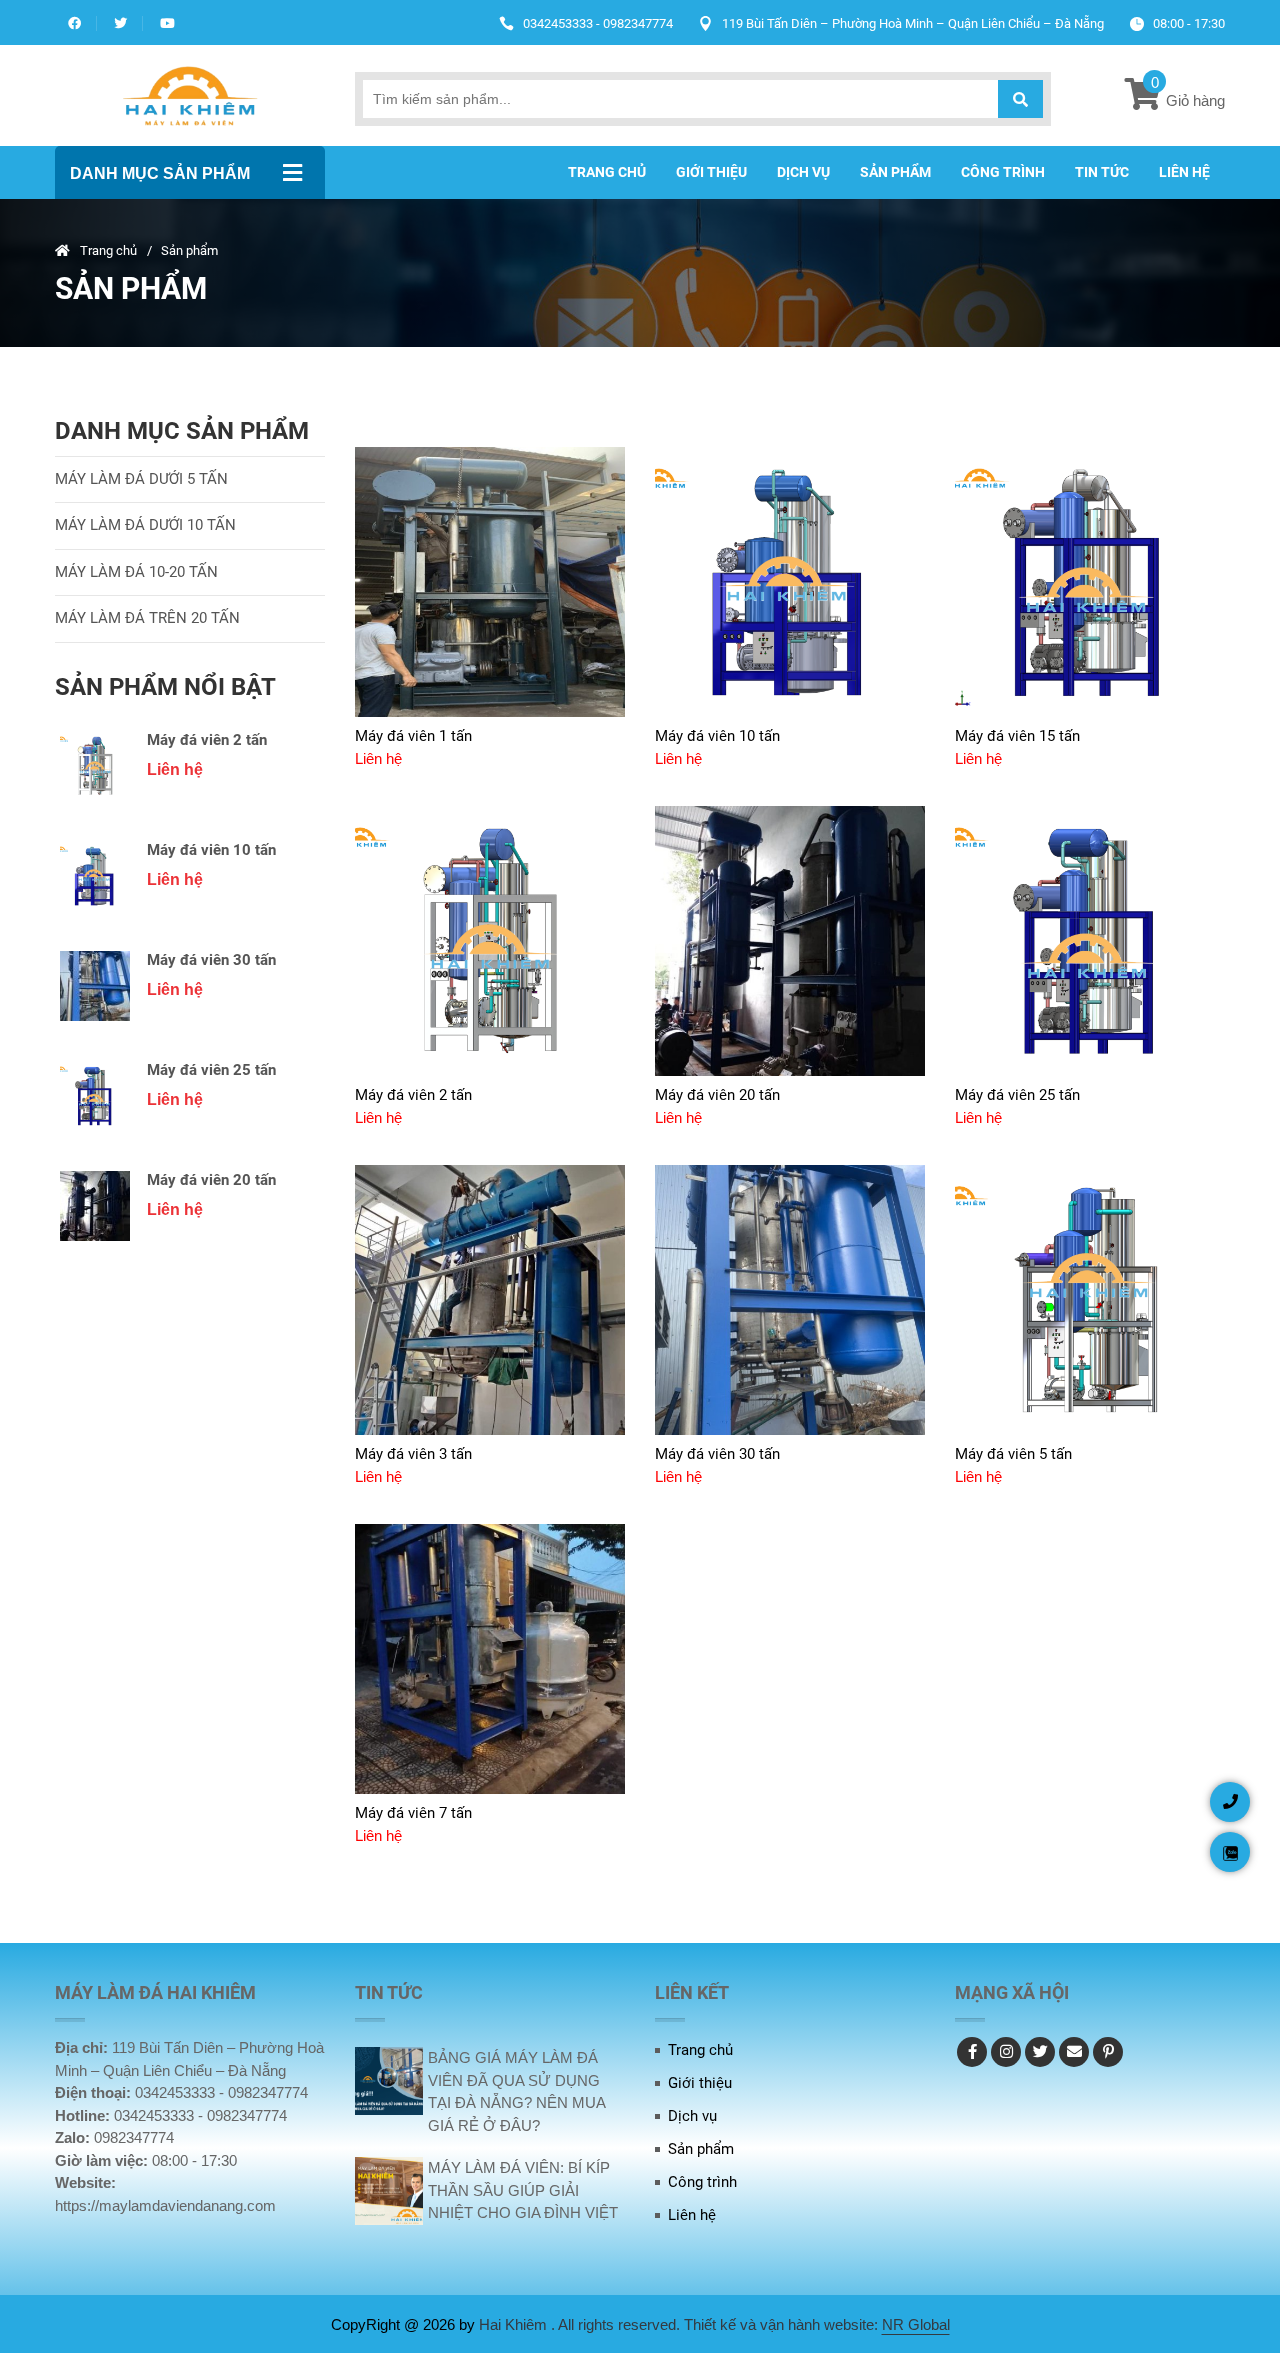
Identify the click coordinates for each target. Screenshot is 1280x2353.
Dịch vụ (803, 172)
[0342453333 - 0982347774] (1230, 1802)
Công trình (1003, 172)
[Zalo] (1230, 1852)
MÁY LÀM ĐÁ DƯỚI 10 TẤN (145, 525)
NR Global (916, 2324)
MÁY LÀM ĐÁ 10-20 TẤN (136, 572)
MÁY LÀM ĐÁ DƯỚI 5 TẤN (141, 479)
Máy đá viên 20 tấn (211, 1180)
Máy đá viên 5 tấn (1013, 1454)
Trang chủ (607, 172)
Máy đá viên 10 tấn (211, 850)
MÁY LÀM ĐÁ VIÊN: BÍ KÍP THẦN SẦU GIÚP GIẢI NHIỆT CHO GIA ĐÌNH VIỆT (523, 2190)
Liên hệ (1184, 172)
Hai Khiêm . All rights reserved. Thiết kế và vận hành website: (680, 2324)
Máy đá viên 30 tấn (211, 960)
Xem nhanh (398, 703)
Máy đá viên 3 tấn (413, 1454)
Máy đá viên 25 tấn (211, 1070)
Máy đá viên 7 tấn (413, 1813)
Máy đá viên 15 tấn (1017, 736)
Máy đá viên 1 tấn (413, 736)
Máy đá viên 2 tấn (207, 740)
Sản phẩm (895, 172)
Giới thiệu (711, 172)
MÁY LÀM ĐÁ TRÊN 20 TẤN (147, 618)
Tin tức (1102, 172)
